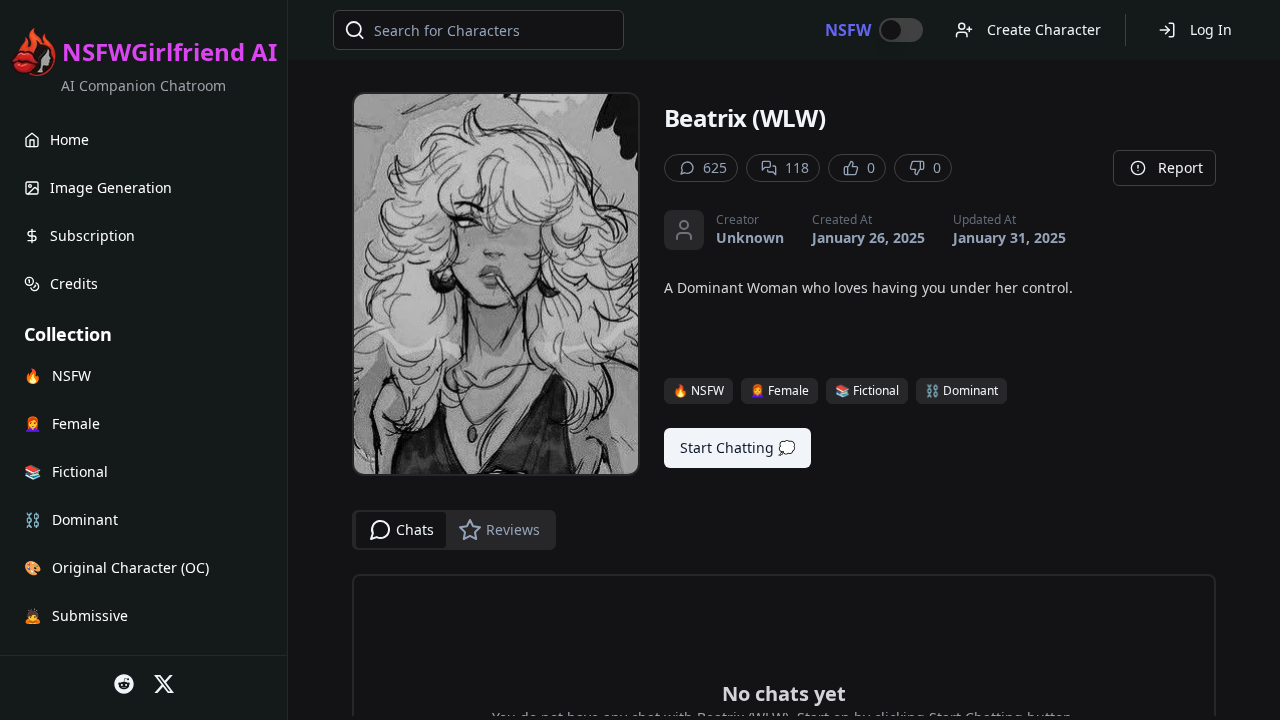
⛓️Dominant (961, 390)
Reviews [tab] (513, 529)
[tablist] (454, 530)
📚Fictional (867, 390)
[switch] (901, 30)
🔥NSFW (698, 390)
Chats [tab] (415, 529)
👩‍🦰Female (779, 390)
